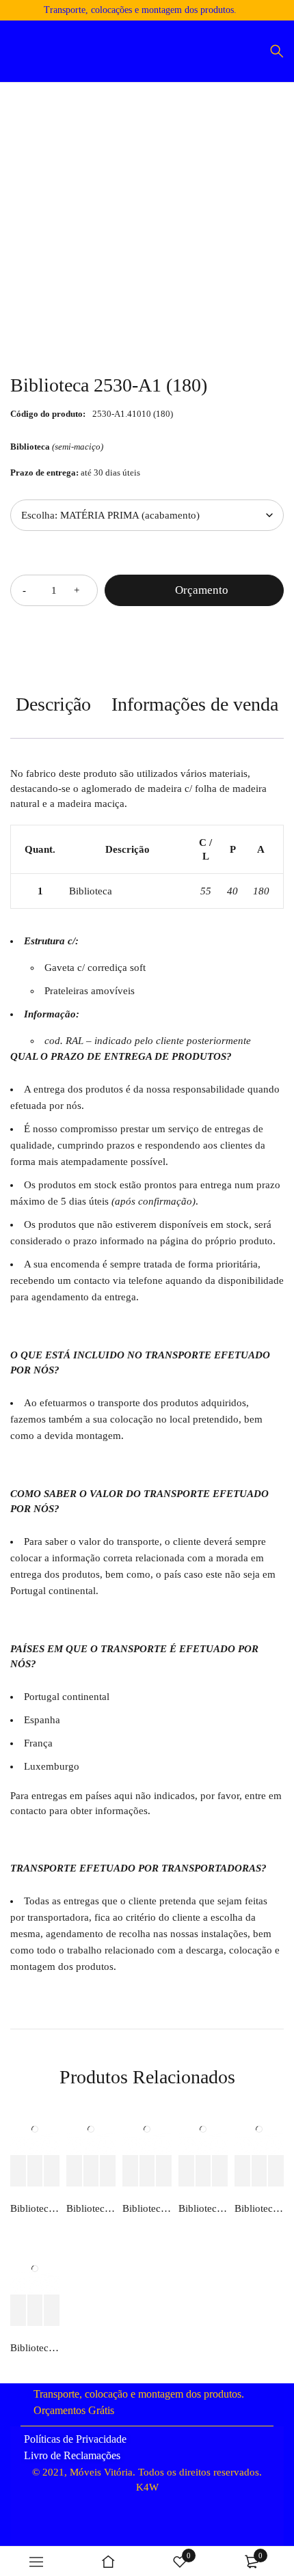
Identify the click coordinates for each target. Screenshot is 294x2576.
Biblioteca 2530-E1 (35, 2348)
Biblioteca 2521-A (259, 2208)
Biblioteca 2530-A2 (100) (203, 2208)
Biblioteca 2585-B (91, 2208)
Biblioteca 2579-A (147, 2208)
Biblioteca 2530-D (35, 2208)
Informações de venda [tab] (195, 704)
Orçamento (202, 590)
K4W (147, 2487)
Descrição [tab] (53, 704)
